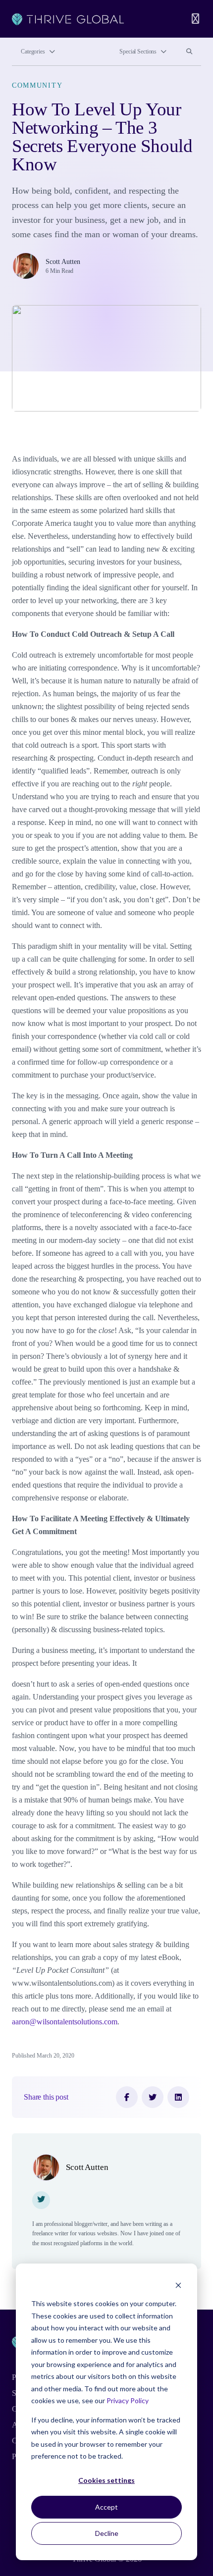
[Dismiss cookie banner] (178, 2285)
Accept (106, 2507)
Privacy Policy (128, 2400)
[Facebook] (127, 2097)
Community (37, 85)
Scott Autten (63, 261)
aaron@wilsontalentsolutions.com (65, 2022)
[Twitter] (153, 2097)
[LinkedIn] (178, 2097)
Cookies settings (106, 2480)
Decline (107, 2533)
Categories (33, 52)
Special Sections (138, 52)
